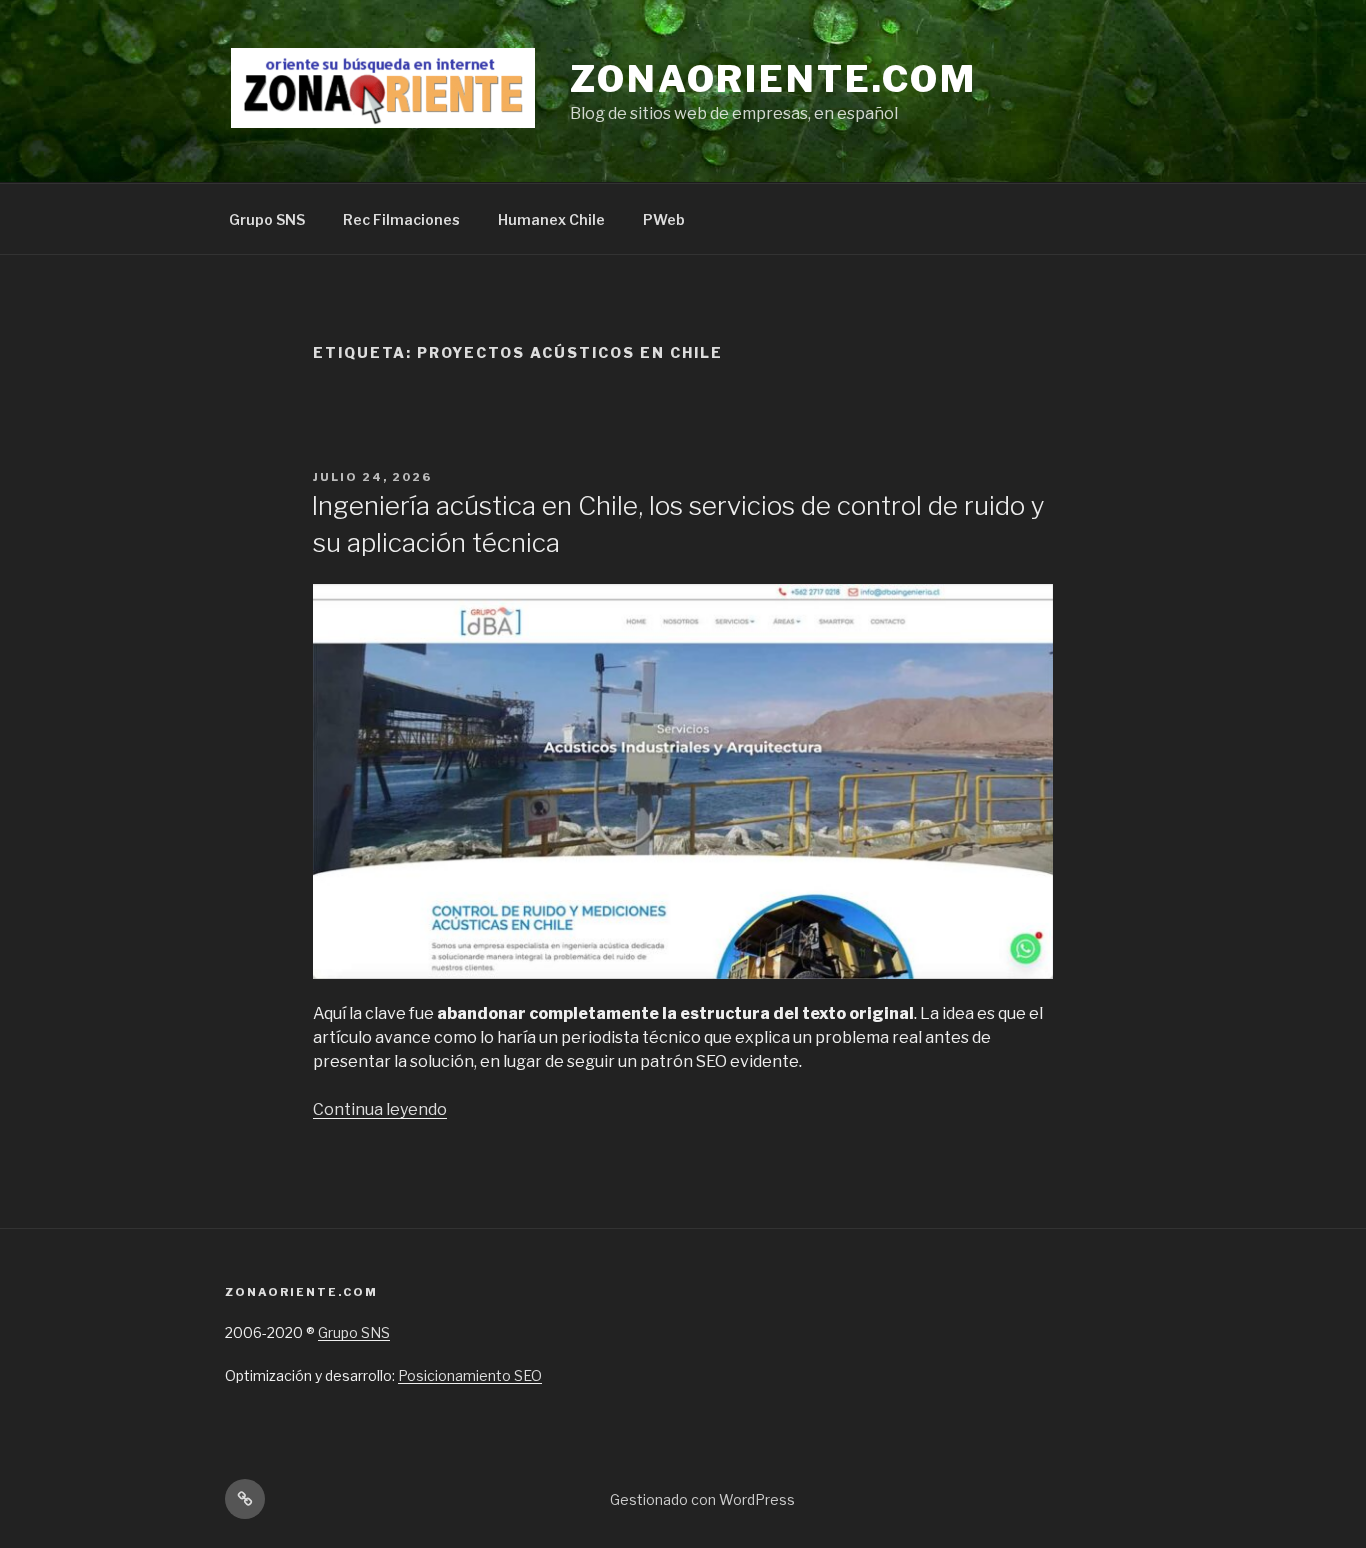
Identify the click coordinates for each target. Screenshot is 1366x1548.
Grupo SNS (267, 219)
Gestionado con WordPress (702, 1499)
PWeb (664, 219)
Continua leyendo (380, 1109)
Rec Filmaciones (401, 219)
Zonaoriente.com (773, 79)
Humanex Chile (551, 219)
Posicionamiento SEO (470, 1375)
